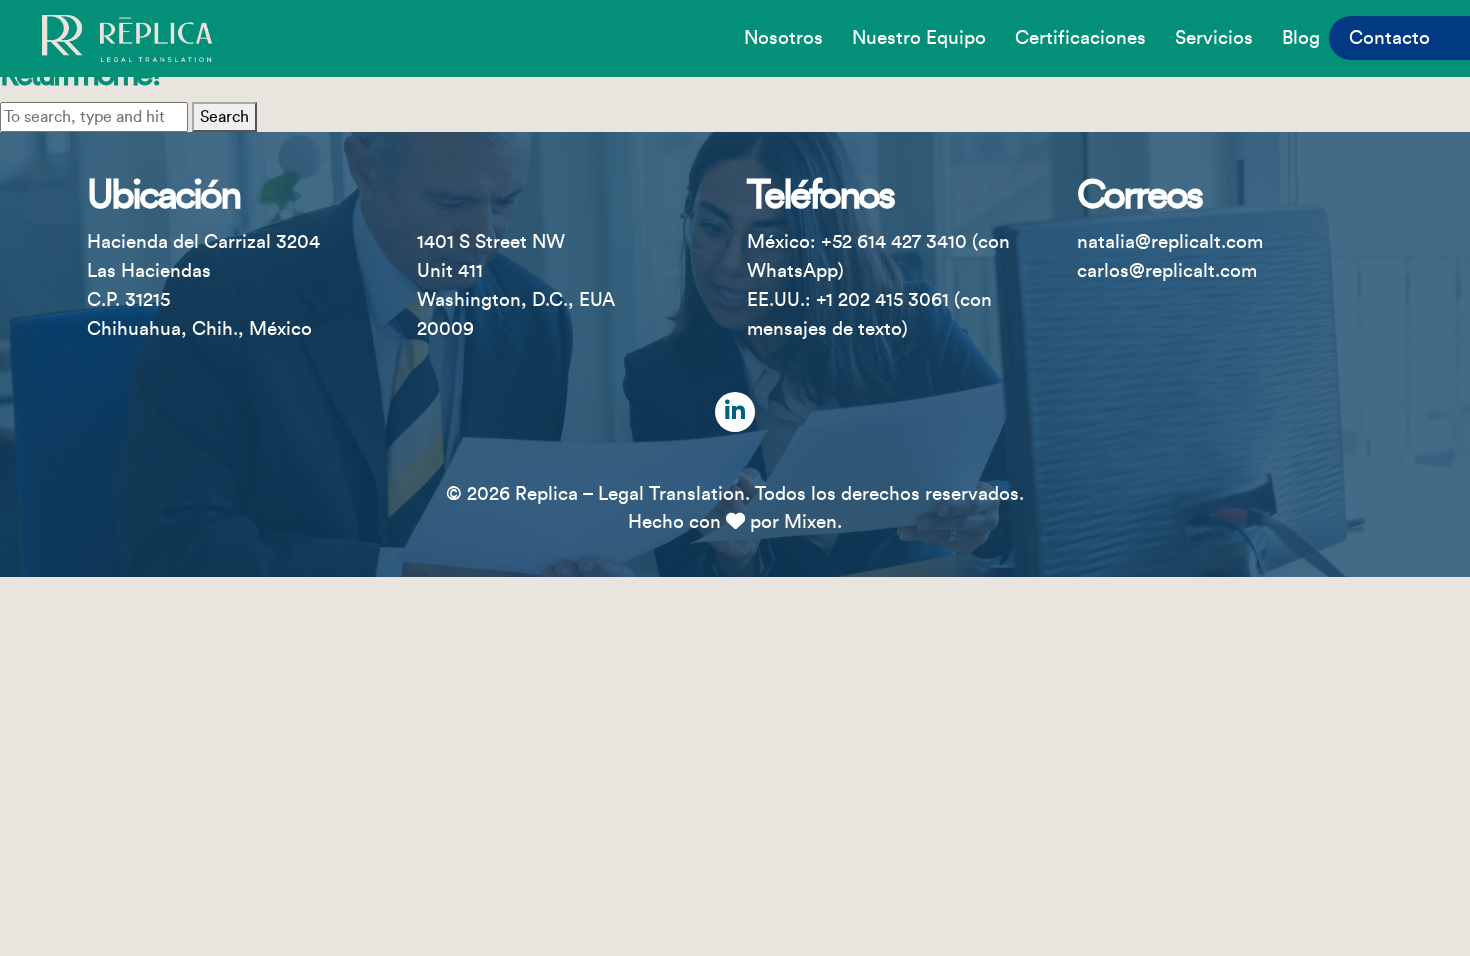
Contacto (1389, 38)
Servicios (1214, 38)
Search (224, 117)
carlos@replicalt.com (1167, 271)
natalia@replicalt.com (1170, 242)
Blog (1301, 38)
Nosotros (783, 38)
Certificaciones (1080, 38)
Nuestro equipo (919, 38)
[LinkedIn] (735, 412)
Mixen (810, 522)
